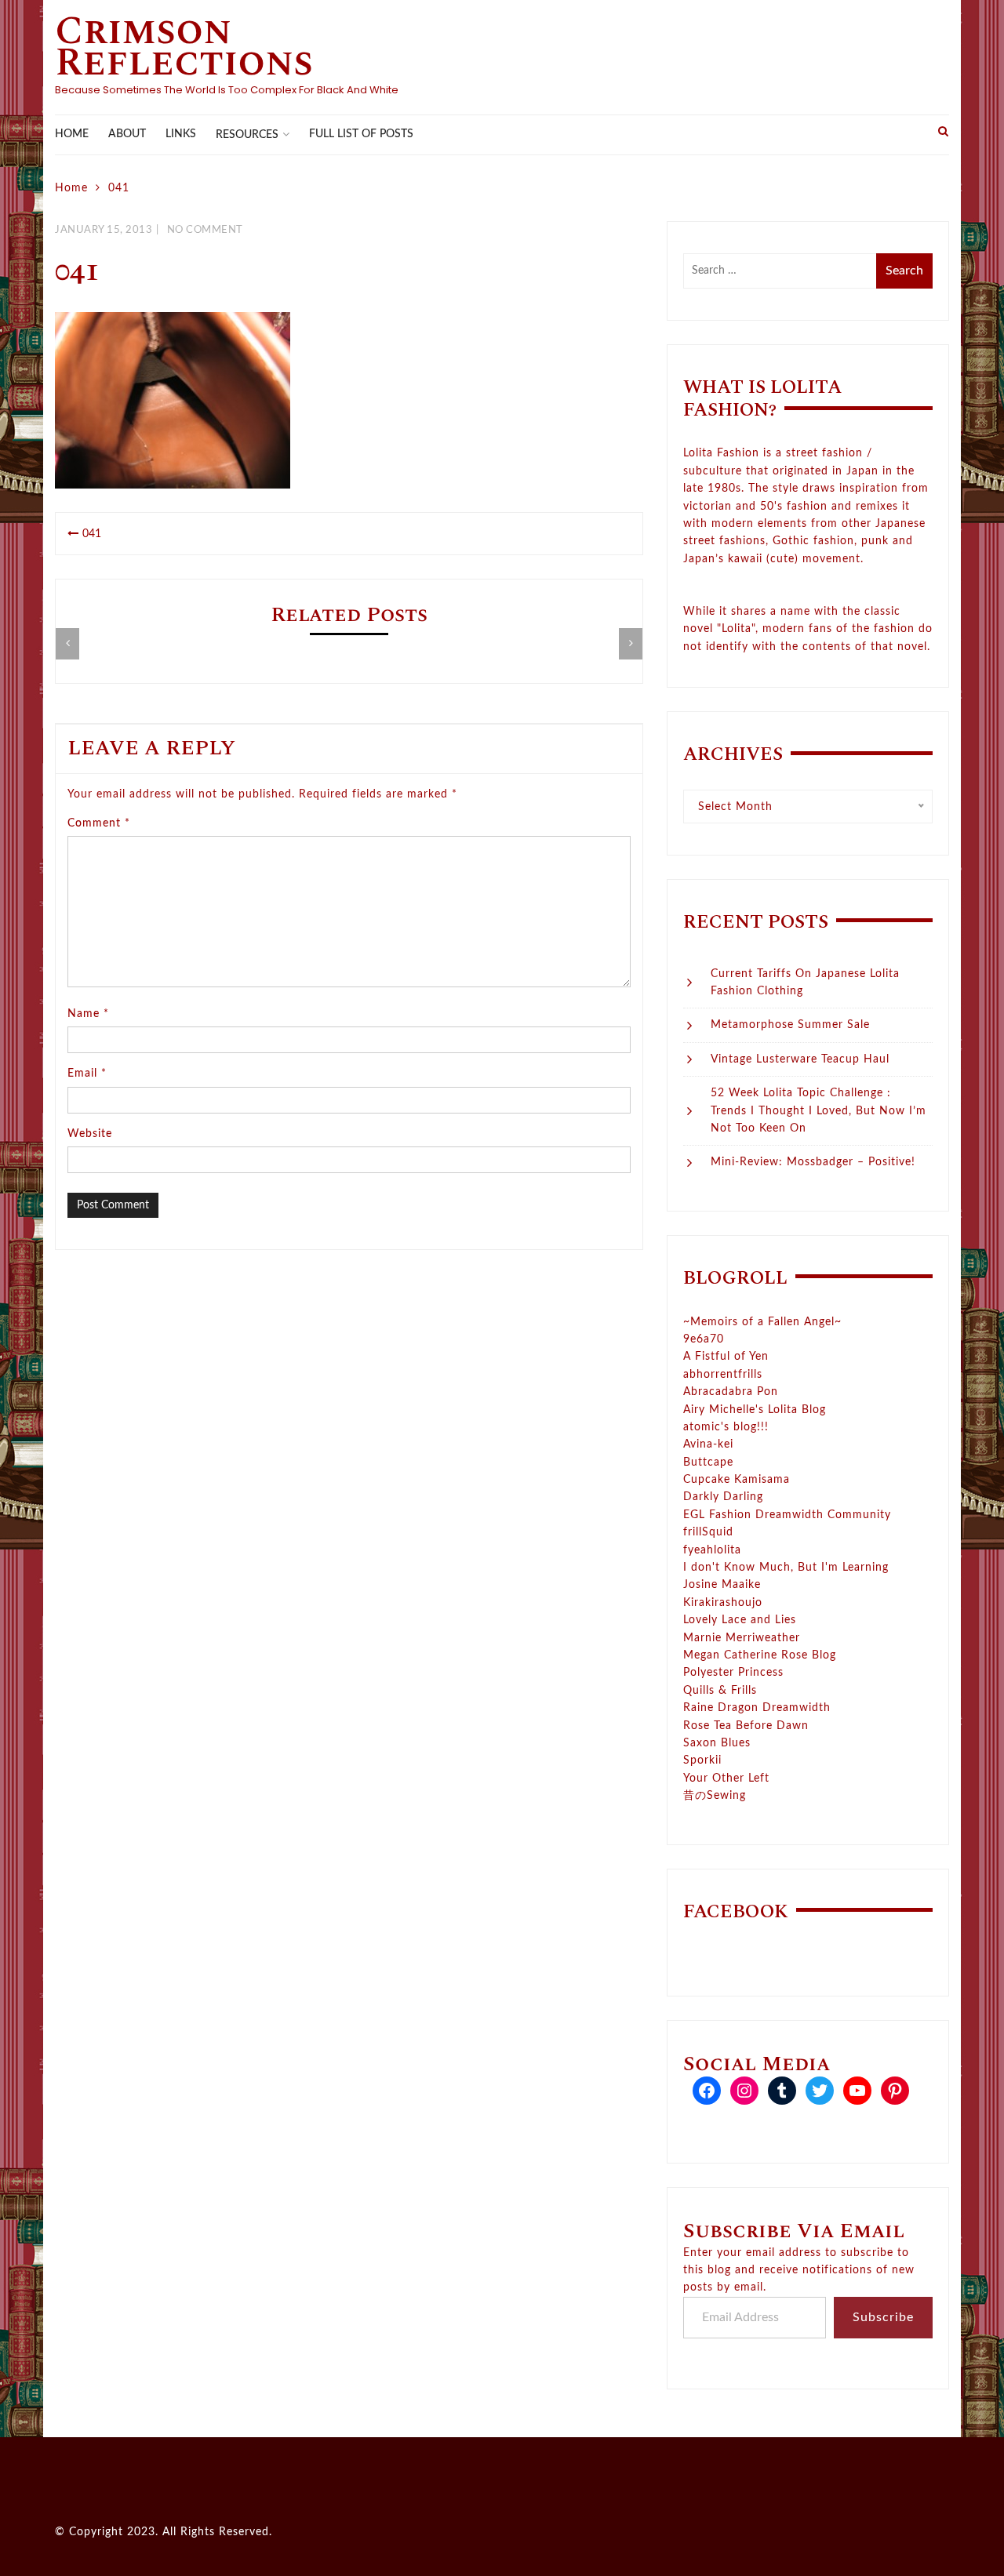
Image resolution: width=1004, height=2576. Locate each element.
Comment (99, 823)
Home (72, 134)
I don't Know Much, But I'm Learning (786, 1568)
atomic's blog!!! (726, 1427)
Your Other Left (726, 1778)
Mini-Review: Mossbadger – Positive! (813, 1162)
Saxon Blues (717, 1743)
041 (92, 534)
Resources (247, 135)
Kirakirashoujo (723, 1603)
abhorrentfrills (723, 1375)
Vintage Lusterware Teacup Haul (800, 1059)
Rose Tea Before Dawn (746, 1726)
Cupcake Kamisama (737, 1480)
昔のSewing (715, 1796)
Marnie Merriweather (742, 1638)
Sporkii (702, 1760)
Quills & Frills (720, 1691)
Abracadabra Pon (731, 1392)
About (127, 134)
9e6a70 (704, 1339)
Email (87, 1074)
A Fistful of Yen (726, 1357)
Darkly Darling (723, 1497)
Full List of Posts (361, 134)
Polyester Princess (733, 1673)
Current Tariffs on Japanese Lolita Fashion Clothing (805, 983)
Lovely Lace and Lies (740, 1620)
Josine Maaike (722, 1585)
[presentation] (67, 644)
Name (88, 1014)
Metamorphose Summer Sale (790, 1025)
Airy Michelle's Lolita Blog (755, 1410)
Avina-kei (708, 1444)
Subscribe (883, 2317)
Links (181, 134)
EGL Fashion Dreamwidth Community (787, 1515)
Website (90, 1134)
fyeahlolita (712, 1550)
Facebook (736, 1912)
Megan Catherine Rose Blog (760, 1655)
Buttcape (708, 1462)
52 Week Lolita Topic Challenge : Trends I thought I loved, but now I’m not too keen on (818, 1111)
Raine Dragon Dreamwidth (757, 1708)
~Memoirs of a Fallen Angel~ (762, 1322)
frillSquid (708, 1532)
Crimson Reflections (184, 47)
